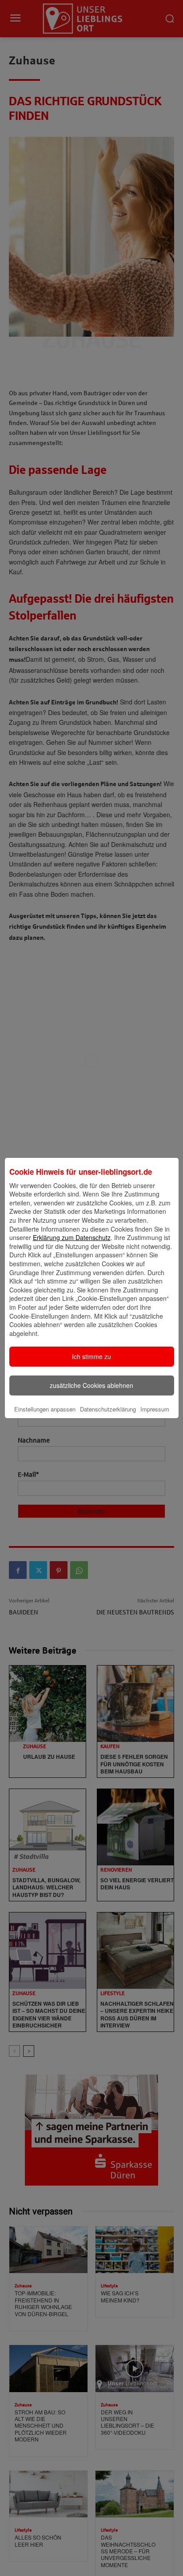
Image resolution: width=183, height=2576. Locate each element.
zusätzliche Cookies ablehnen (91, 1385)
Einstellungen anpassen (45, 1409)
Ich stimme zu (91, 1356)
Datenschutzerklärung (108, 1409)
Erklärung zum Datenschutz (72, 1237)
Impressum (155, 1409)
